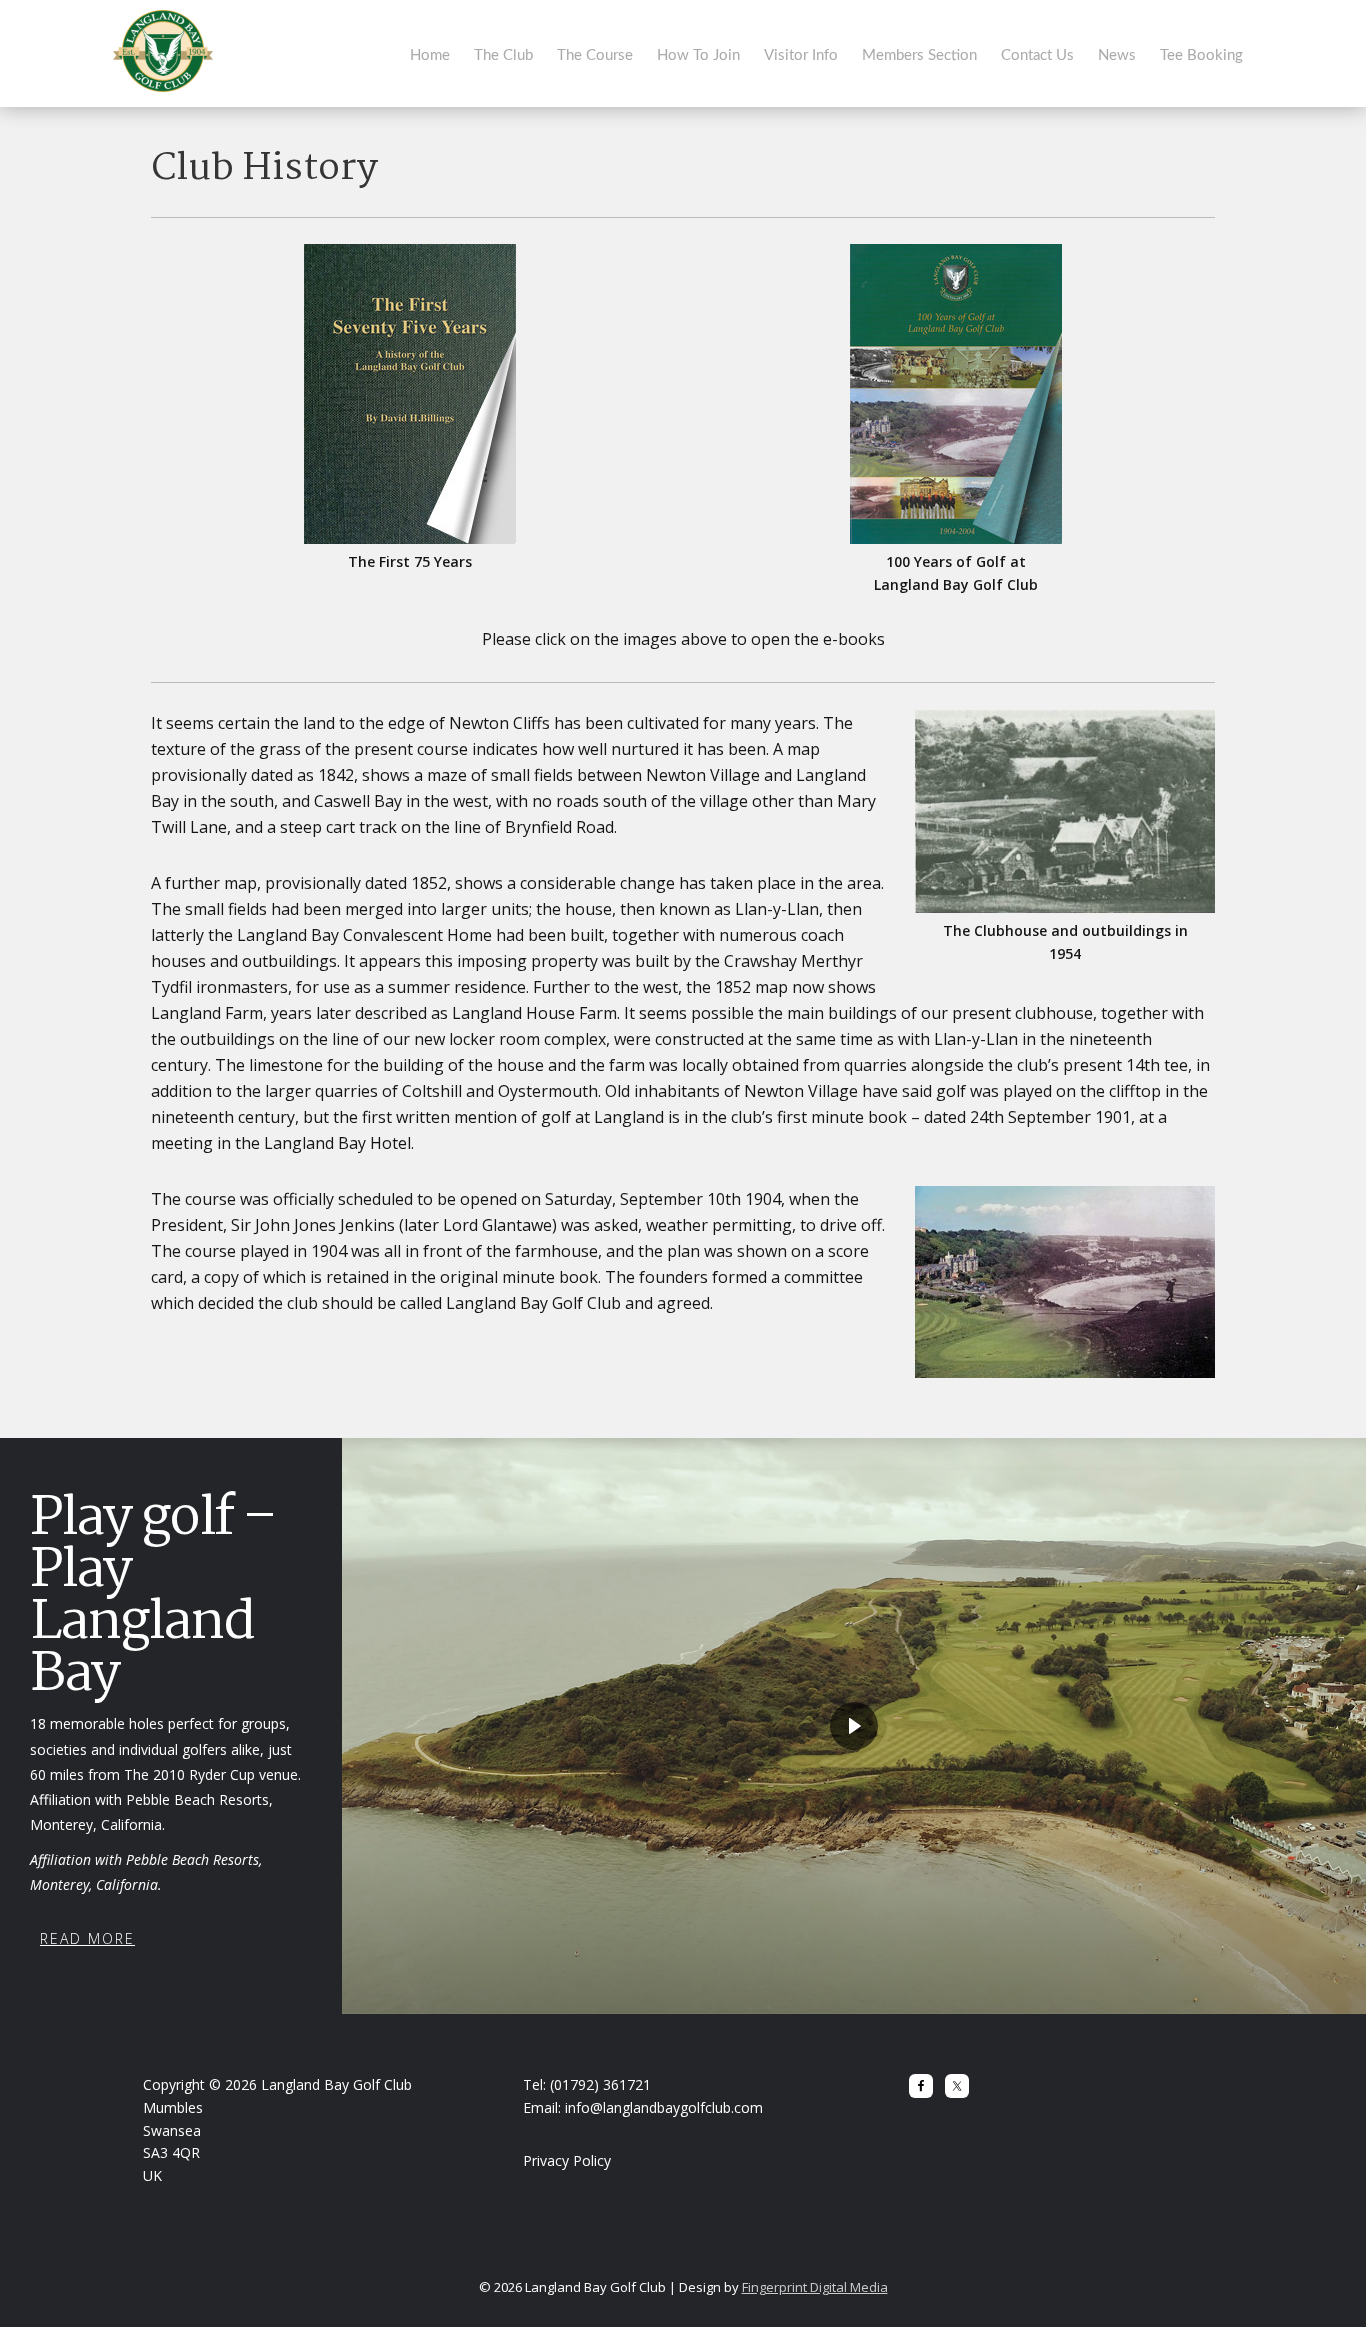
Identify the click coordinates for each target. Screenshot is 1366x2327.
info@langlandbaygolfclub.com (664, 2107)
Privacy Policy (567, 2160)
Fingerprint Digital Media (815, 2287)
